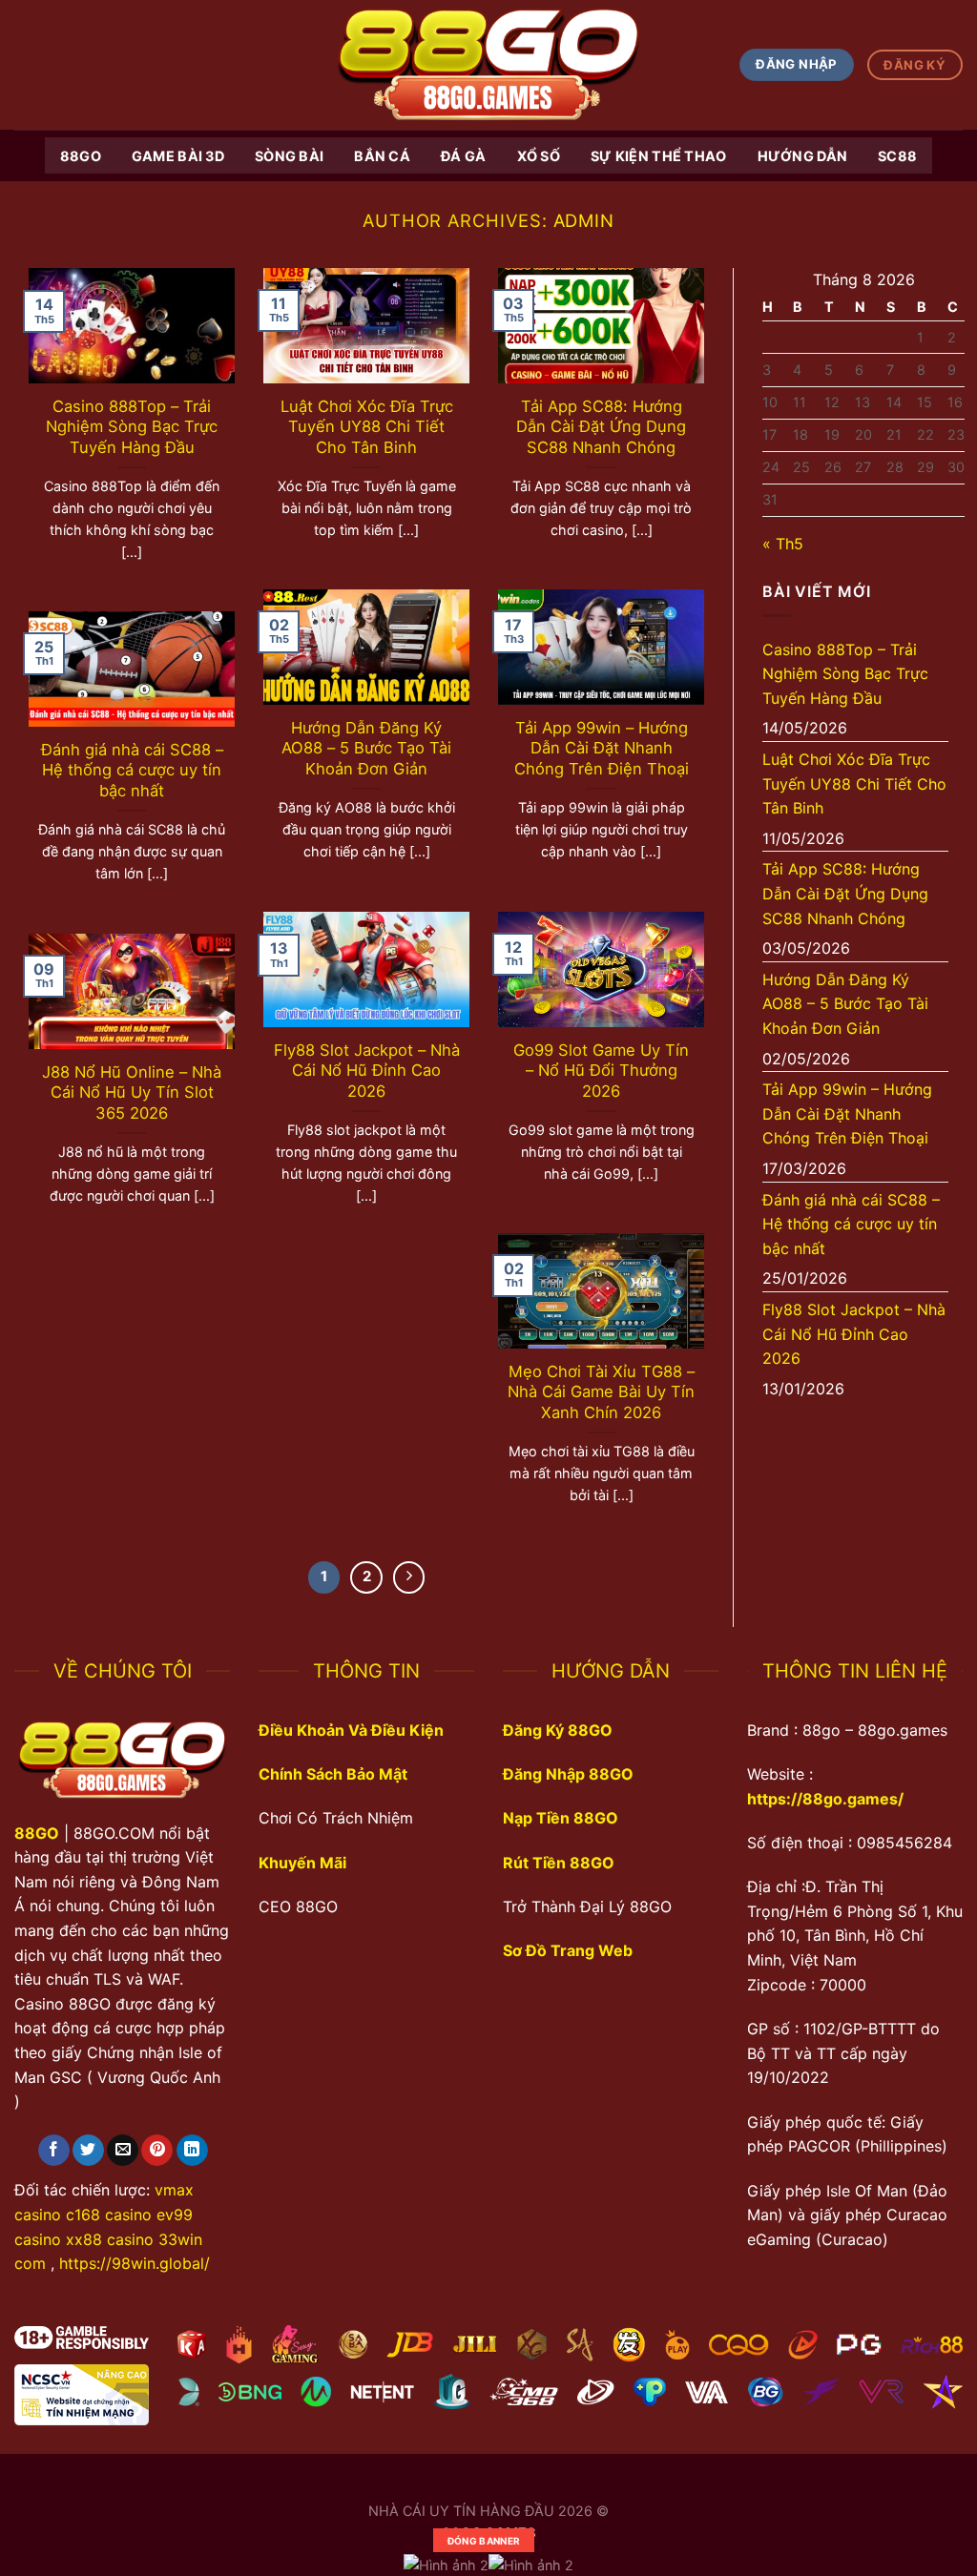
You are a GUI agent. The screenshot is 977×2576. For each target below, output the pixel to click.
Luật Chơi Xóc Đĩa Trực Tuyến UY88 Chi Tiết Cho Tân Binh (367, 427)
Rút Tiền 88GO (559, 1863)
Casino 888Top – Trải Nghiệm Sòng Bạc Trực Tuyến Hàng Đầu (132, 427)
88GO (81, 156)
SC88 (897, 156)
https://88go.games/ (825, 1799)
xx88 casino (110, 2239)
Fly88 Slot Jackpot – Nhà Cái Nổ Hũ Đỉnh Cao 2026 (367, 1071)
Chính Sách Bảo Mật (333, 1774)
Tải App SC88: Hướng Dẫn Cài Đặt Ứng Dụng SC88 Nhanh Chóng (601, 427)
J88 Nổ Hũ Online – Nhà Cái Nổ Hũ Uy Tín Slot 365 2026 (132, 1092)
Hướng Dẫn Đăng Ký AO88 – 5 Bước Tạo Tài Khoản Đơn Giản (366, 748)
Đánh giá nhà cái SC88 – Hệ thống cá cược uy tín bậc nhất (132, 770)
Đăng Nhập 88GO (568, 1774)
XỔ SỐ (539, 156)
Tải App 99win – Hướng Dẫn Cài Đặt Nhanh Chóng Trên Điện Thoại (602, 748)
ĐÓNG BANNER (484, 2541)
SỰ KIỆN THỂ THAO (659, 156)
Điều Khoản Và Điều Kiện (351, 1730)
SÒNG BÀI (289, 156)
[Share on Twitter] (88, 2151)
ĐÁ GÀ (463, 156)
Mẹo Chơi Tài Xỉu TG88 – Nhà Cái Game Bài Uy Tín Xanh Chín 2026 (601, 1392)
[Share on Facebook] (54, 2151)
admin (584, 220)
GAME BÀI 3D (178, 156)
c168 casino (109, 2215)
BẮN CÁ (382, 156)
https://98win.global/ (135, 2263)
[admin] (488, 65)
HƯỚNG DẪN (803, 156)
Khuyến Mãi (302, 1863)
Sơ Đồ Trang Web (568, 1950)
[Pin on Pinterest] (157, 2151)
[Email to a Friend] (123, 2151)
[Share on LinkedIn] (192, 2151)
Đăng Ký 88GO (558, 1730)
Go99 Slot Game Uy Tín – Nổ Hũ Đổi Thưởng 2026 (601, 1071)
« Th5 (783, 544)
